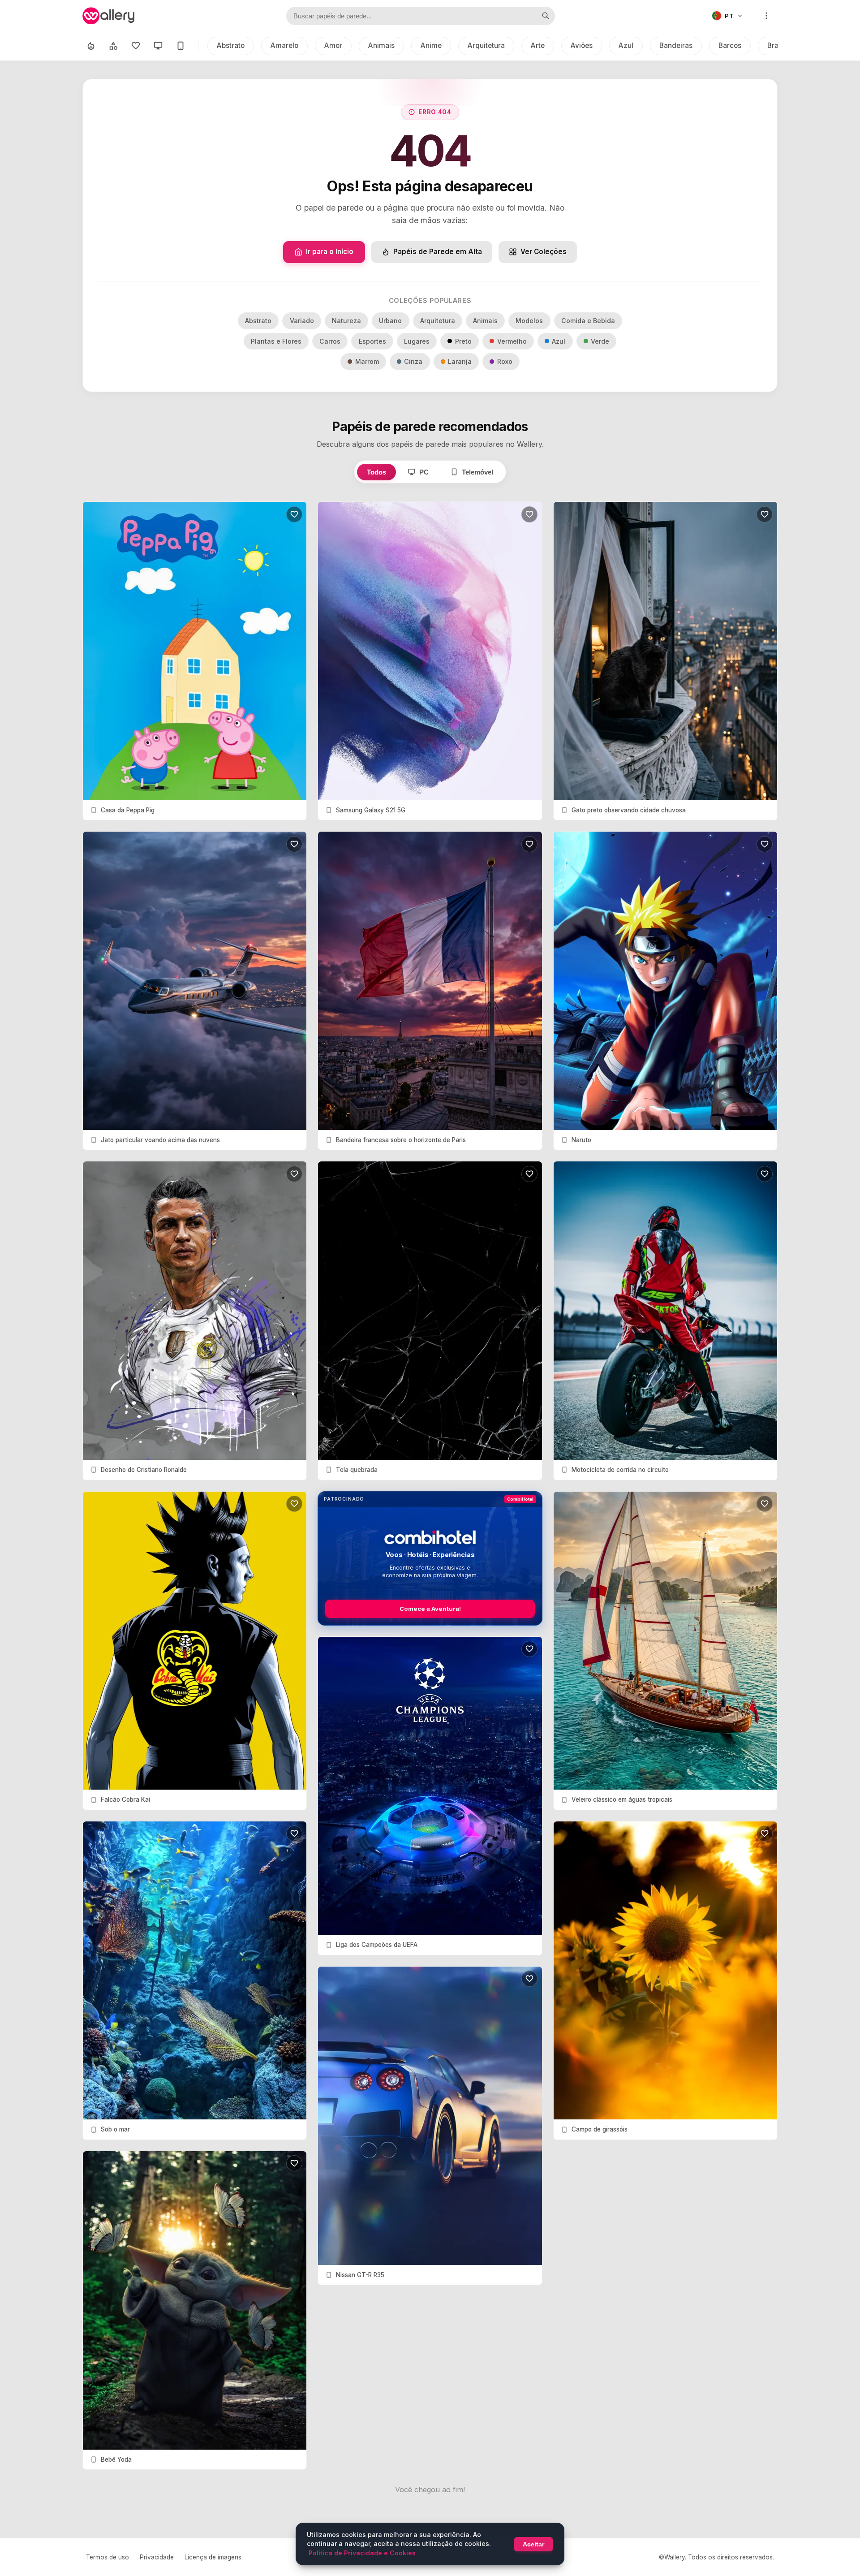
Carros (330, 341)
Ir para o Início (330, 252)
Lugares (417, 341)
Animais (381, 45)
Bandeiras (676, 45)
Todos (376, 472)
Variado (302, 321)
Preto (463, 341)
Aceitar (533, 2544)
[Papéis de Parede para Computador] (158, 46)
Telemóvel (477, 472)
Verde (600, 341)
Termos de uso (107, 2557)
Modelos (529, 321)
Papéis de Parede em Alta (438, 252)
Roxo (505, 361)
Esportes (372, 341)
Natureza (346, 321)
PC (424, 472)
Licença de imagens (213, 2557)
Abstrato (231, 45)
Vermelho (512, 341)
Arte (538, 45)
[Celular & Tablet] (181, 46)
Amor (333, 45)
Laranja (460, 361)
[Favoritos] (136, 46)
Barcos (730, 45)
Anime (431, 45)
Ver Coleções (544, 252)
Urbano (390, 321)
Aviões (582, 45)
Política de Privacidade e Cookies (362, 2553)
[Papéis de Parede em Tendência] (91, 46)
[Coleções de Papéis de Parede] (113, 46)
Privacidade (157, 2557)
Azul (626, 45)
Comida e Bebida (588, 321)
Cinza (413, 361)
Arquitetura (486, 45)
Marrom (367, 361)
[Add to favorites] (294, 514)
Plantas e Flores (276, 341)
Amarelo (284, 45)
